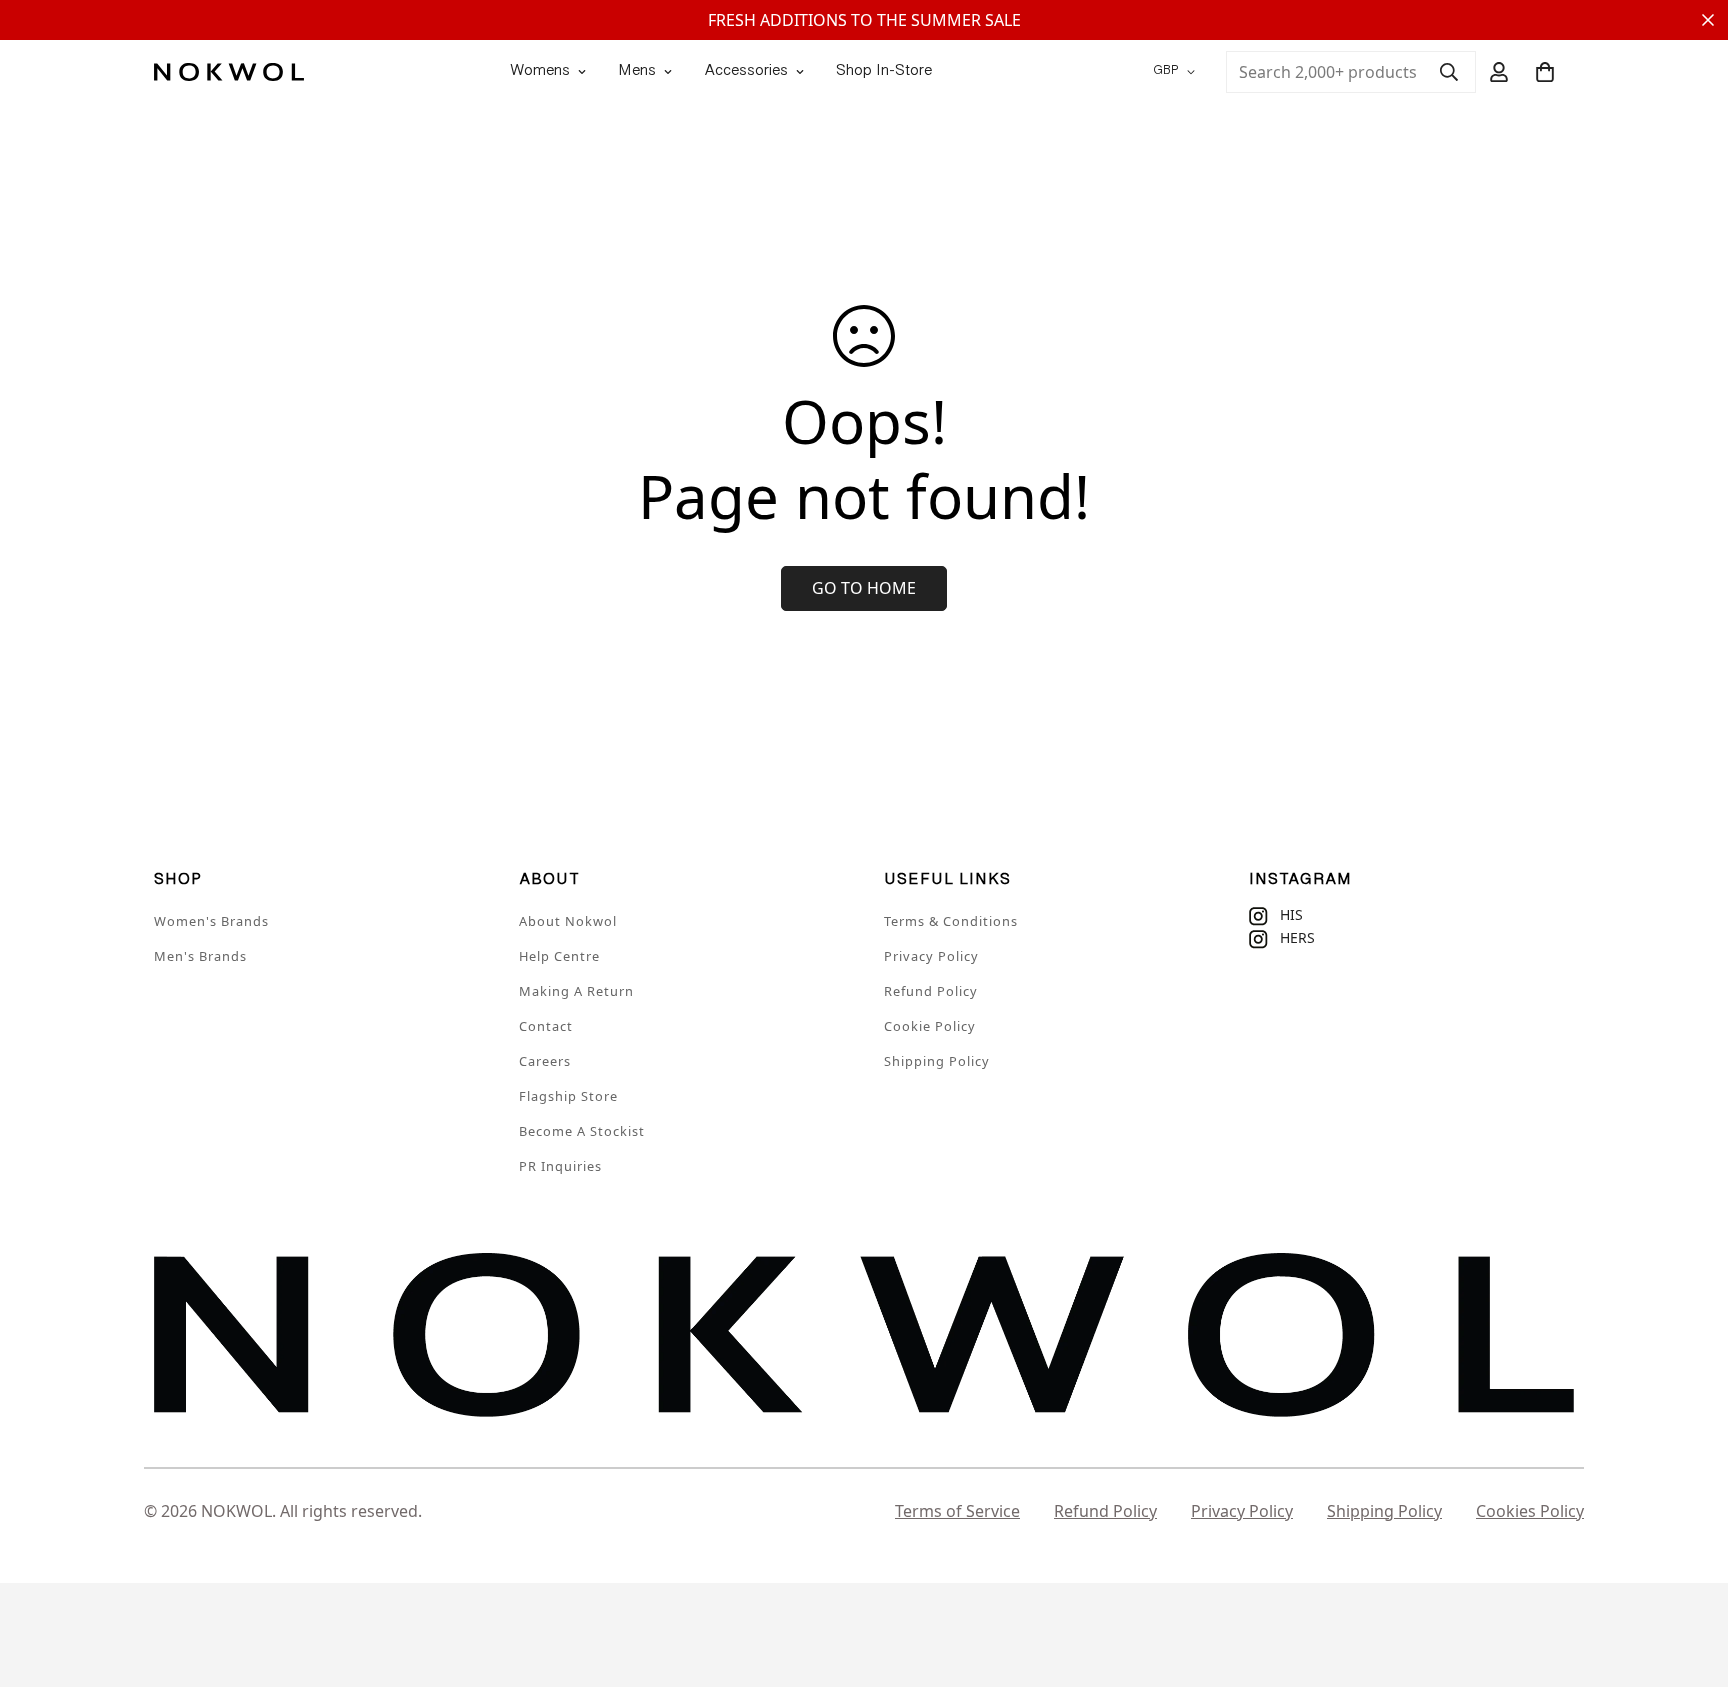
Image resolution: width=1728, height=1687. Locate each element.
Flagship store (568, 1096)
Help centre (559, 956)
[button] (1545, 72)
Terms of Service (957, 1511)
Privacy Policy (931, 956)
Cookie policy (930, 1026)
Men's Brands (200, 956)
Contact (546, 1026)
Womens (540, 71)
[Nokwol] (229, 71)
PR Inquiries (560, 1166)
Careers (545, 1061)
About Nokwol (568, 921)
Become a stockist (582, 1131)
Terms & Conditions (951, 921)
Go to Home (864, 588)
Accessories (746, 71)
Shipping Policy (937, 1061)
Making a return (576, 991)
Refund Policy (931, 991)
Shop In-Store (884, 71)
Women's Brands (211, 921)
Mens (637, 71)
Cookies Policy (1530, 1511)
